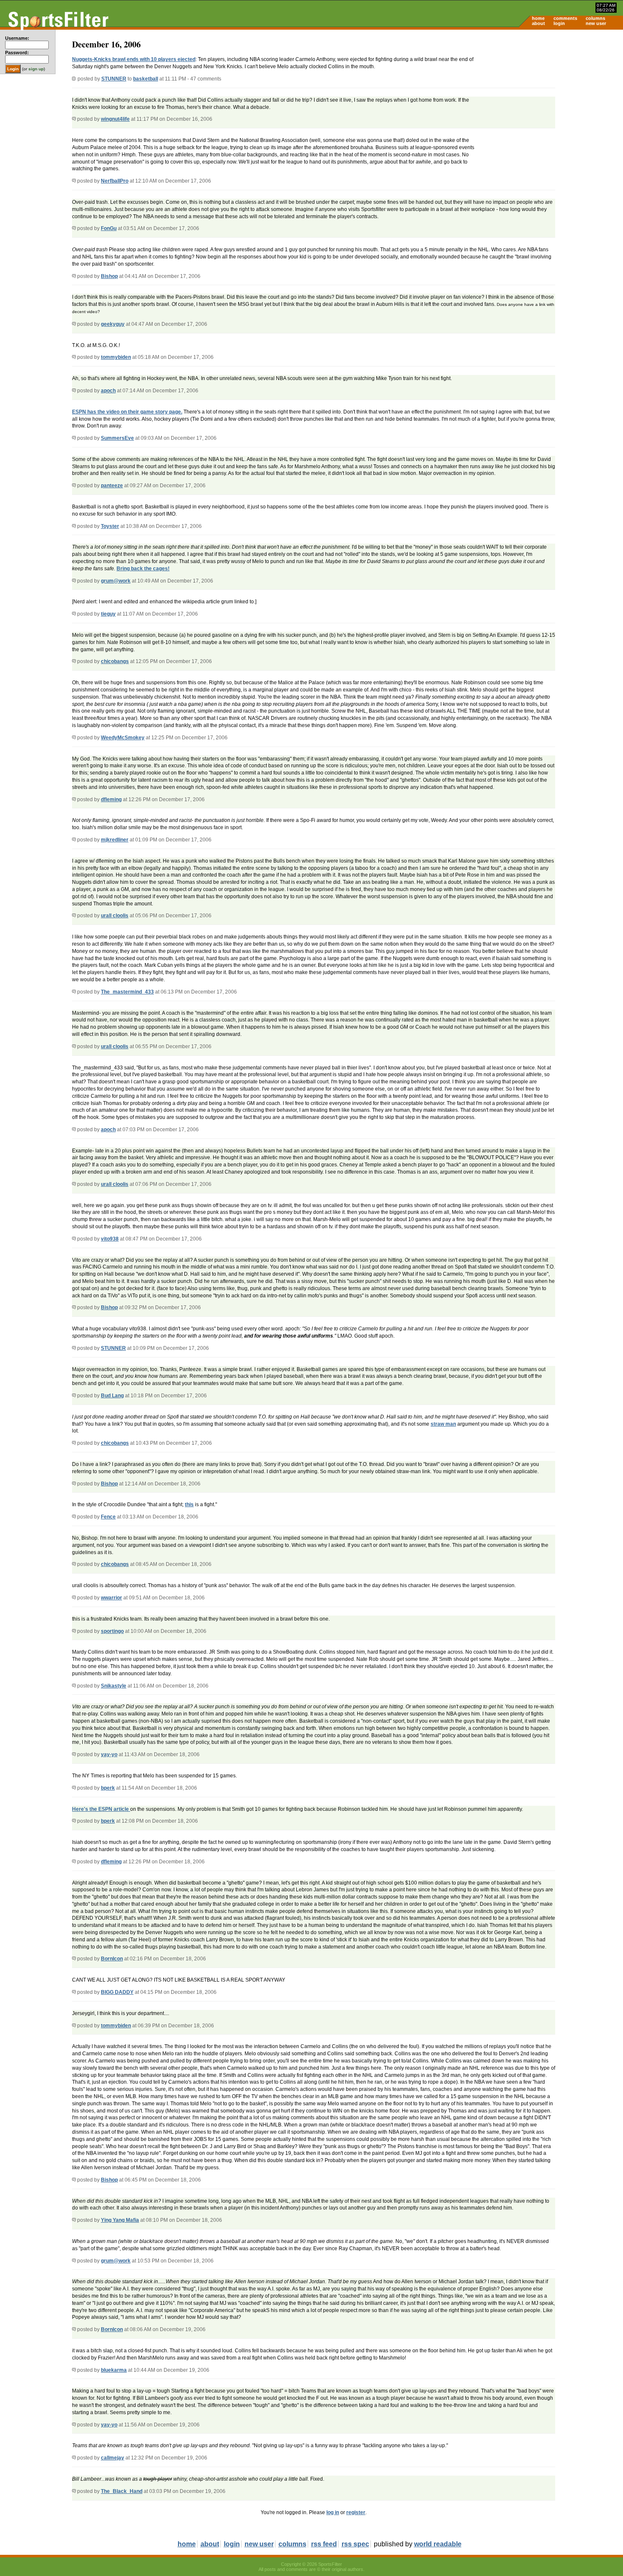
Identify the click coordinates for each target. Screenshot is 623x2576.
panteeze (112, 486)
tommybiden (116, 357)
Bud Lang (112, 1396)
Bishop (109, 276)
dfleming (111, 799)
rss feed (324, 2544)
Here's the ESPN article (101, 1809)
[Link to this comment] (74, 119)
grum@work (116, 581)
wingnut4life (115, 119)
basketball (146, 79)
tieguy (108, 614)
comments (565, 18)
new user (596, 23)
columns (595, 18)
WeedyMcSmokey (123, 738)
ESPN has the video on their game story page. (127, 412)
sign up (36, 69)
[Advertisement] (551, 96)
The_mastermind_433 (127, 992)
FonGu (109, 228)
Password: (17, 53)
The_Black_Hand (122, 2491)
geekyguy (113, 324)
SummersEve (117, 438)
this (189, 1505)
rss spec (355, 2544)
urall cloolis (115, 916)
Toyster (110, 526)
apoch (108, 391)
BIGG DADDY (117, 1992)
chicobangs (115, 661)
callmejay (113, 2458)
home (538, 18)
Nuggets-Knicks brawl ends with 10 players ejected (134, 59)
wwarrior (111, 1598)
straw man (443, 1424)
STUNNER (114, 79)
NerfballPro (115, 181)
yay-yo (109, 1754)
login (559, 23)
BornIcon (112, 1959)
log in (333, 2512)
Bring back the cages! (143, 569)
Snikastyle (114, 1686)
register (356, 2512)
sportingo (112, 1631)
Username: (17, 38)
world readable (438, 2544)
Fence (108, 1517)
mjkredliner (115, 840)
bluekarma (114, 2370)
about (538, 23)
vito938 (110, 1239)
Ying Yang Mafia (120, 2220)
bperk (108, 1788)
